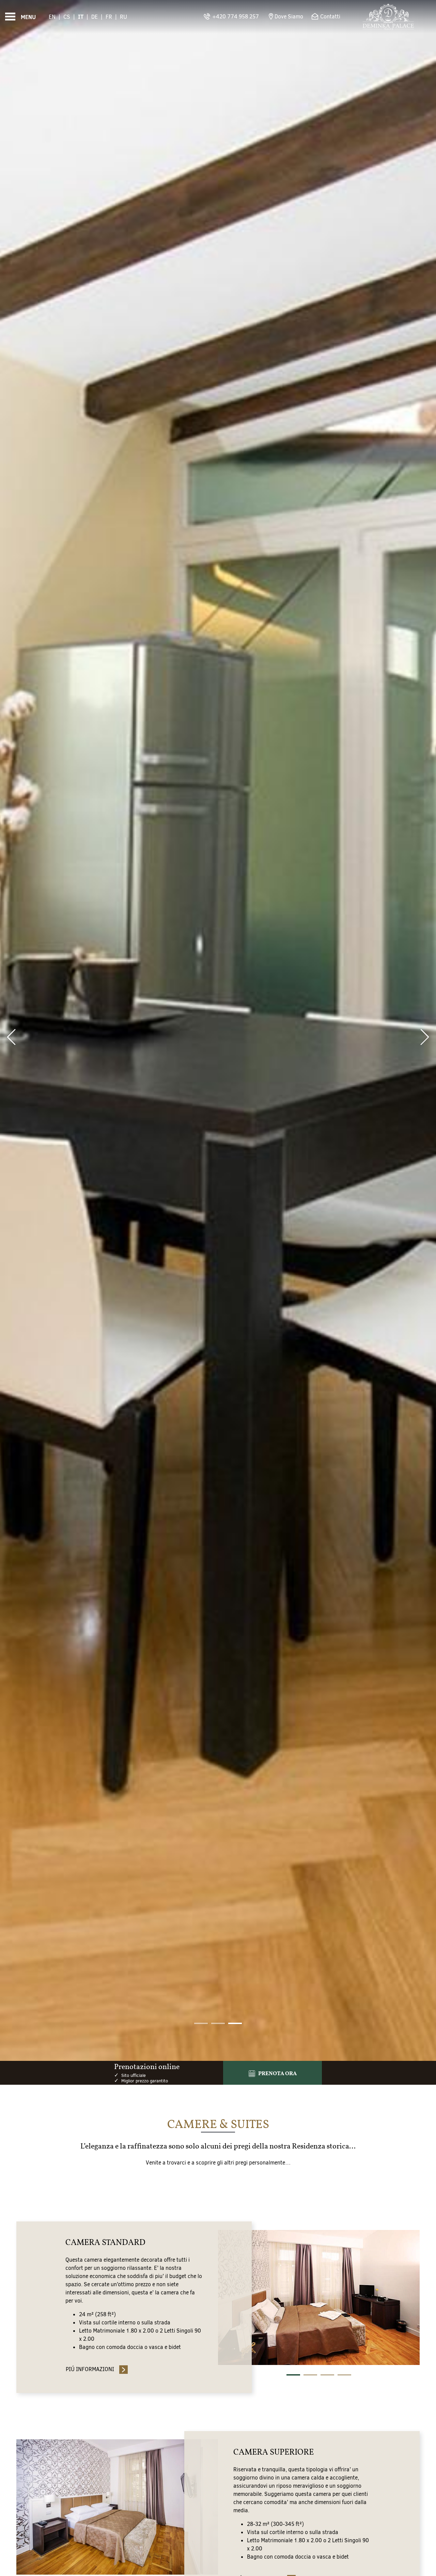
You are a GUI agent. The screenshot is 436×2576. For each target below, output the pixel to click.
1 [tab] (293, 2375)
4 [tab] (344, 2375)
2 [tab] (310, 2375)
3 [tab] (327, 2375)
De (95, 17)
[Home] (388, 17)
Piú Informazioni (90, 2369)
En (52, 17)
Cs (67, 17)
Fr (109, 17)
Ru (123, 17)
